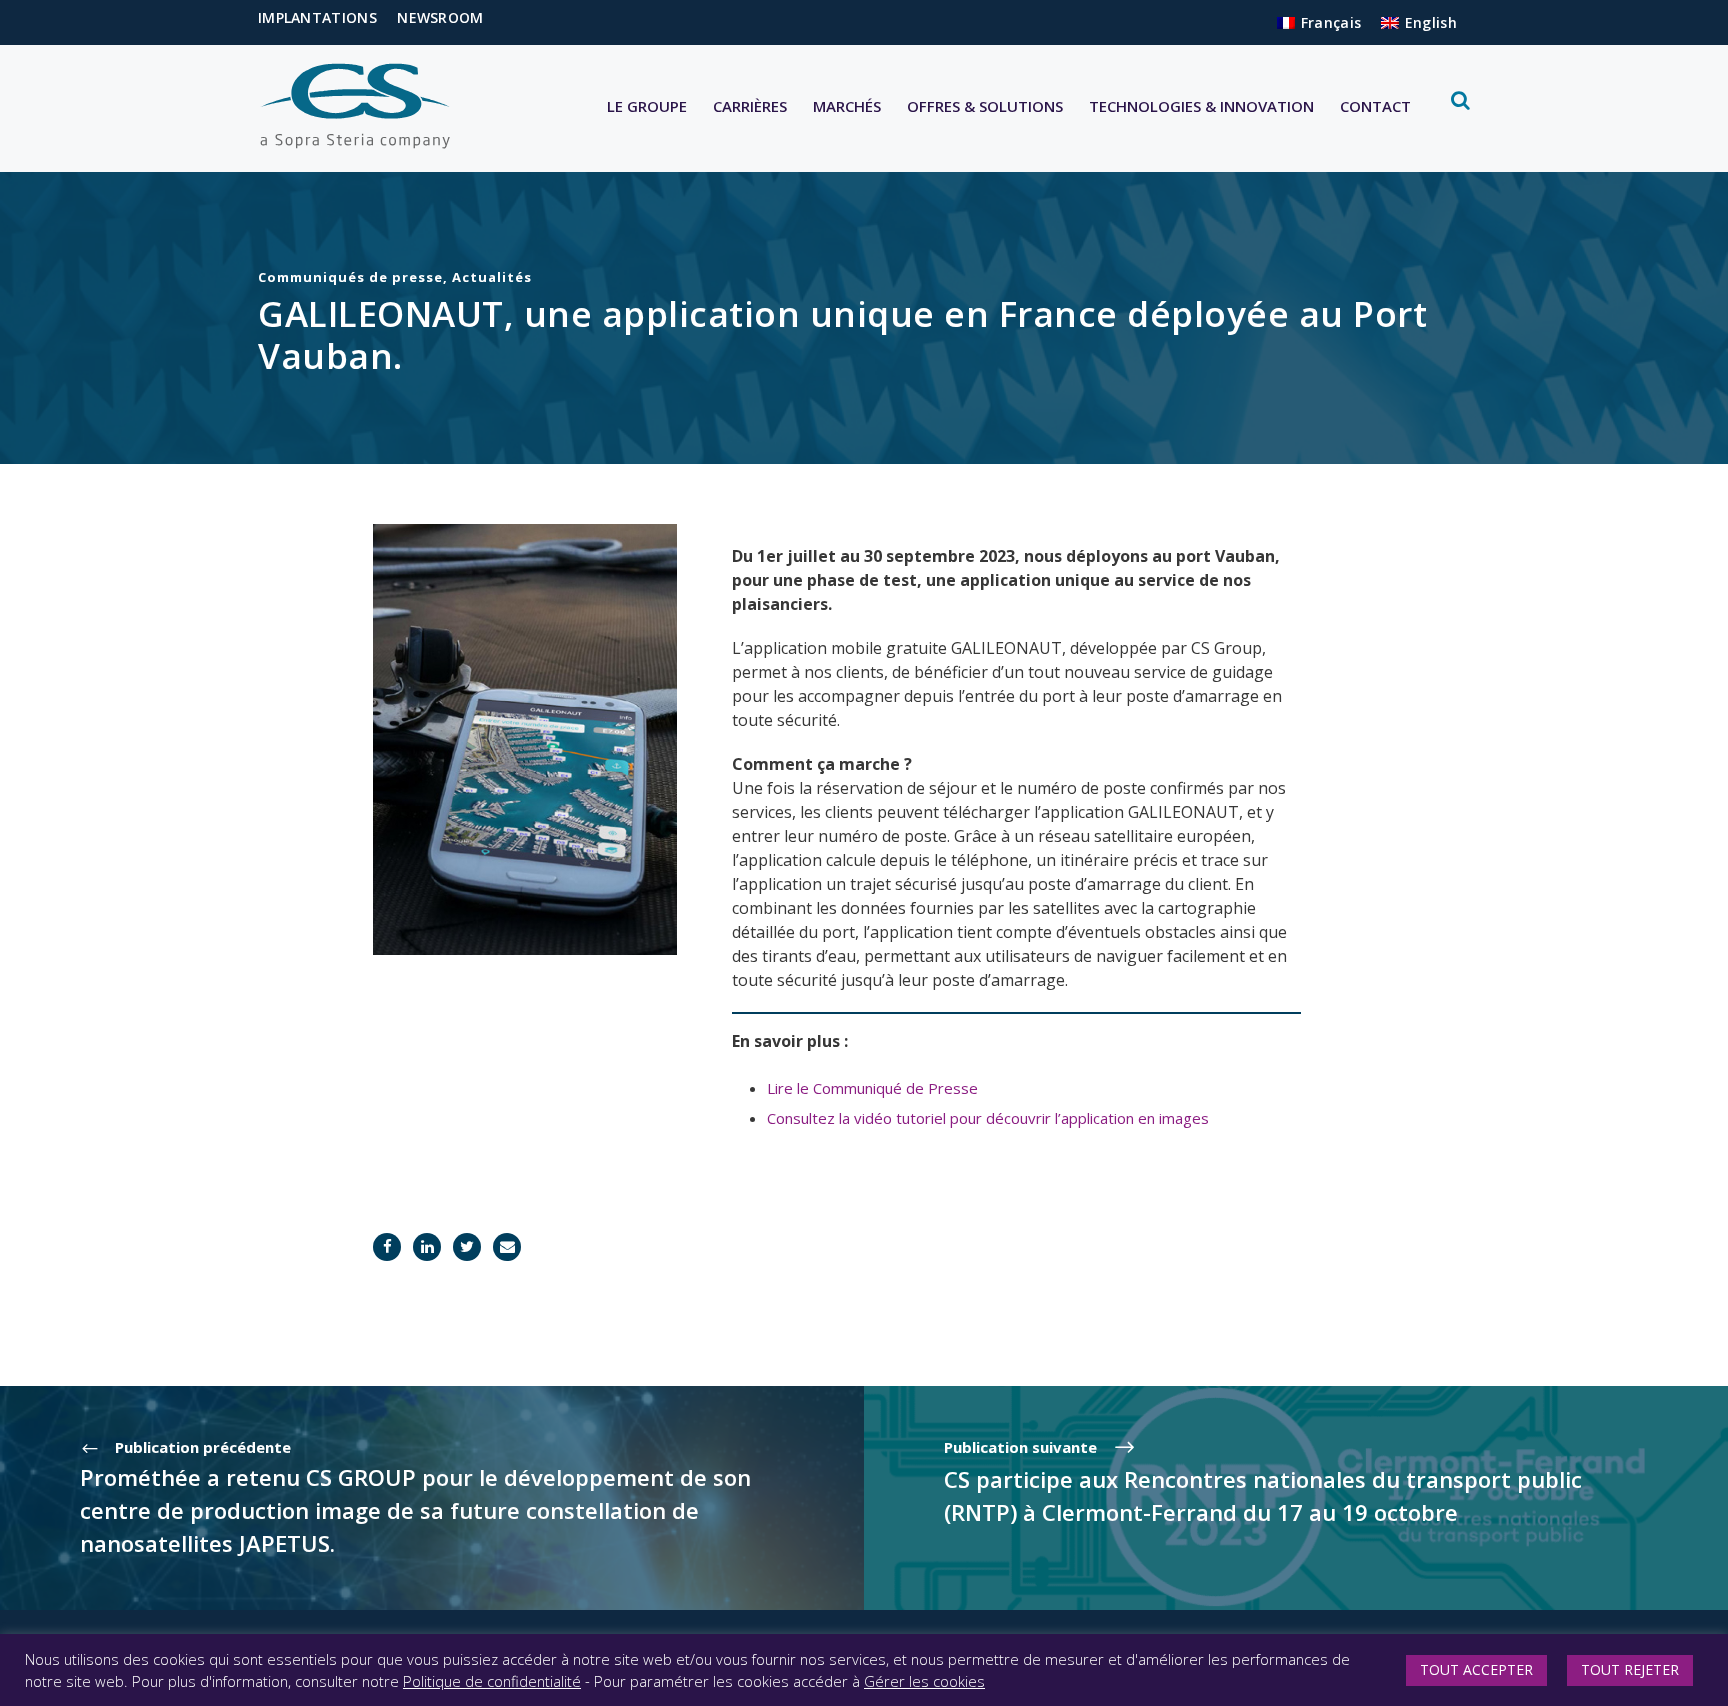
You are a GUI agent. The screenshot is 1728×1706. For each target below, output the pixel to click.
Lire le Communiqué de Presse (872, 1088)
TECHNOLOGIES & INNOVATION (1201, 106)
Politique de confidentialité (492, 1681)
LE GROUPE (647, 106)
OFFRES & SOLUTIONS (985, 106)
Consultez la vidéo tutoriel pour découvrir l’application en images (988, 1118)
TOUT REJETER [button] (1630, 1669)
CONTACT (1375, 106)
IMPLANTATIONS (317, 17)
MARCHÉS (847, 106)
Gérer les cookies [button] (924, 1681)
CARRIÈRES (750, 106)
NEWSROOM (440, 17)
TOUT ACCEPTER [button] (1476, 1669)
